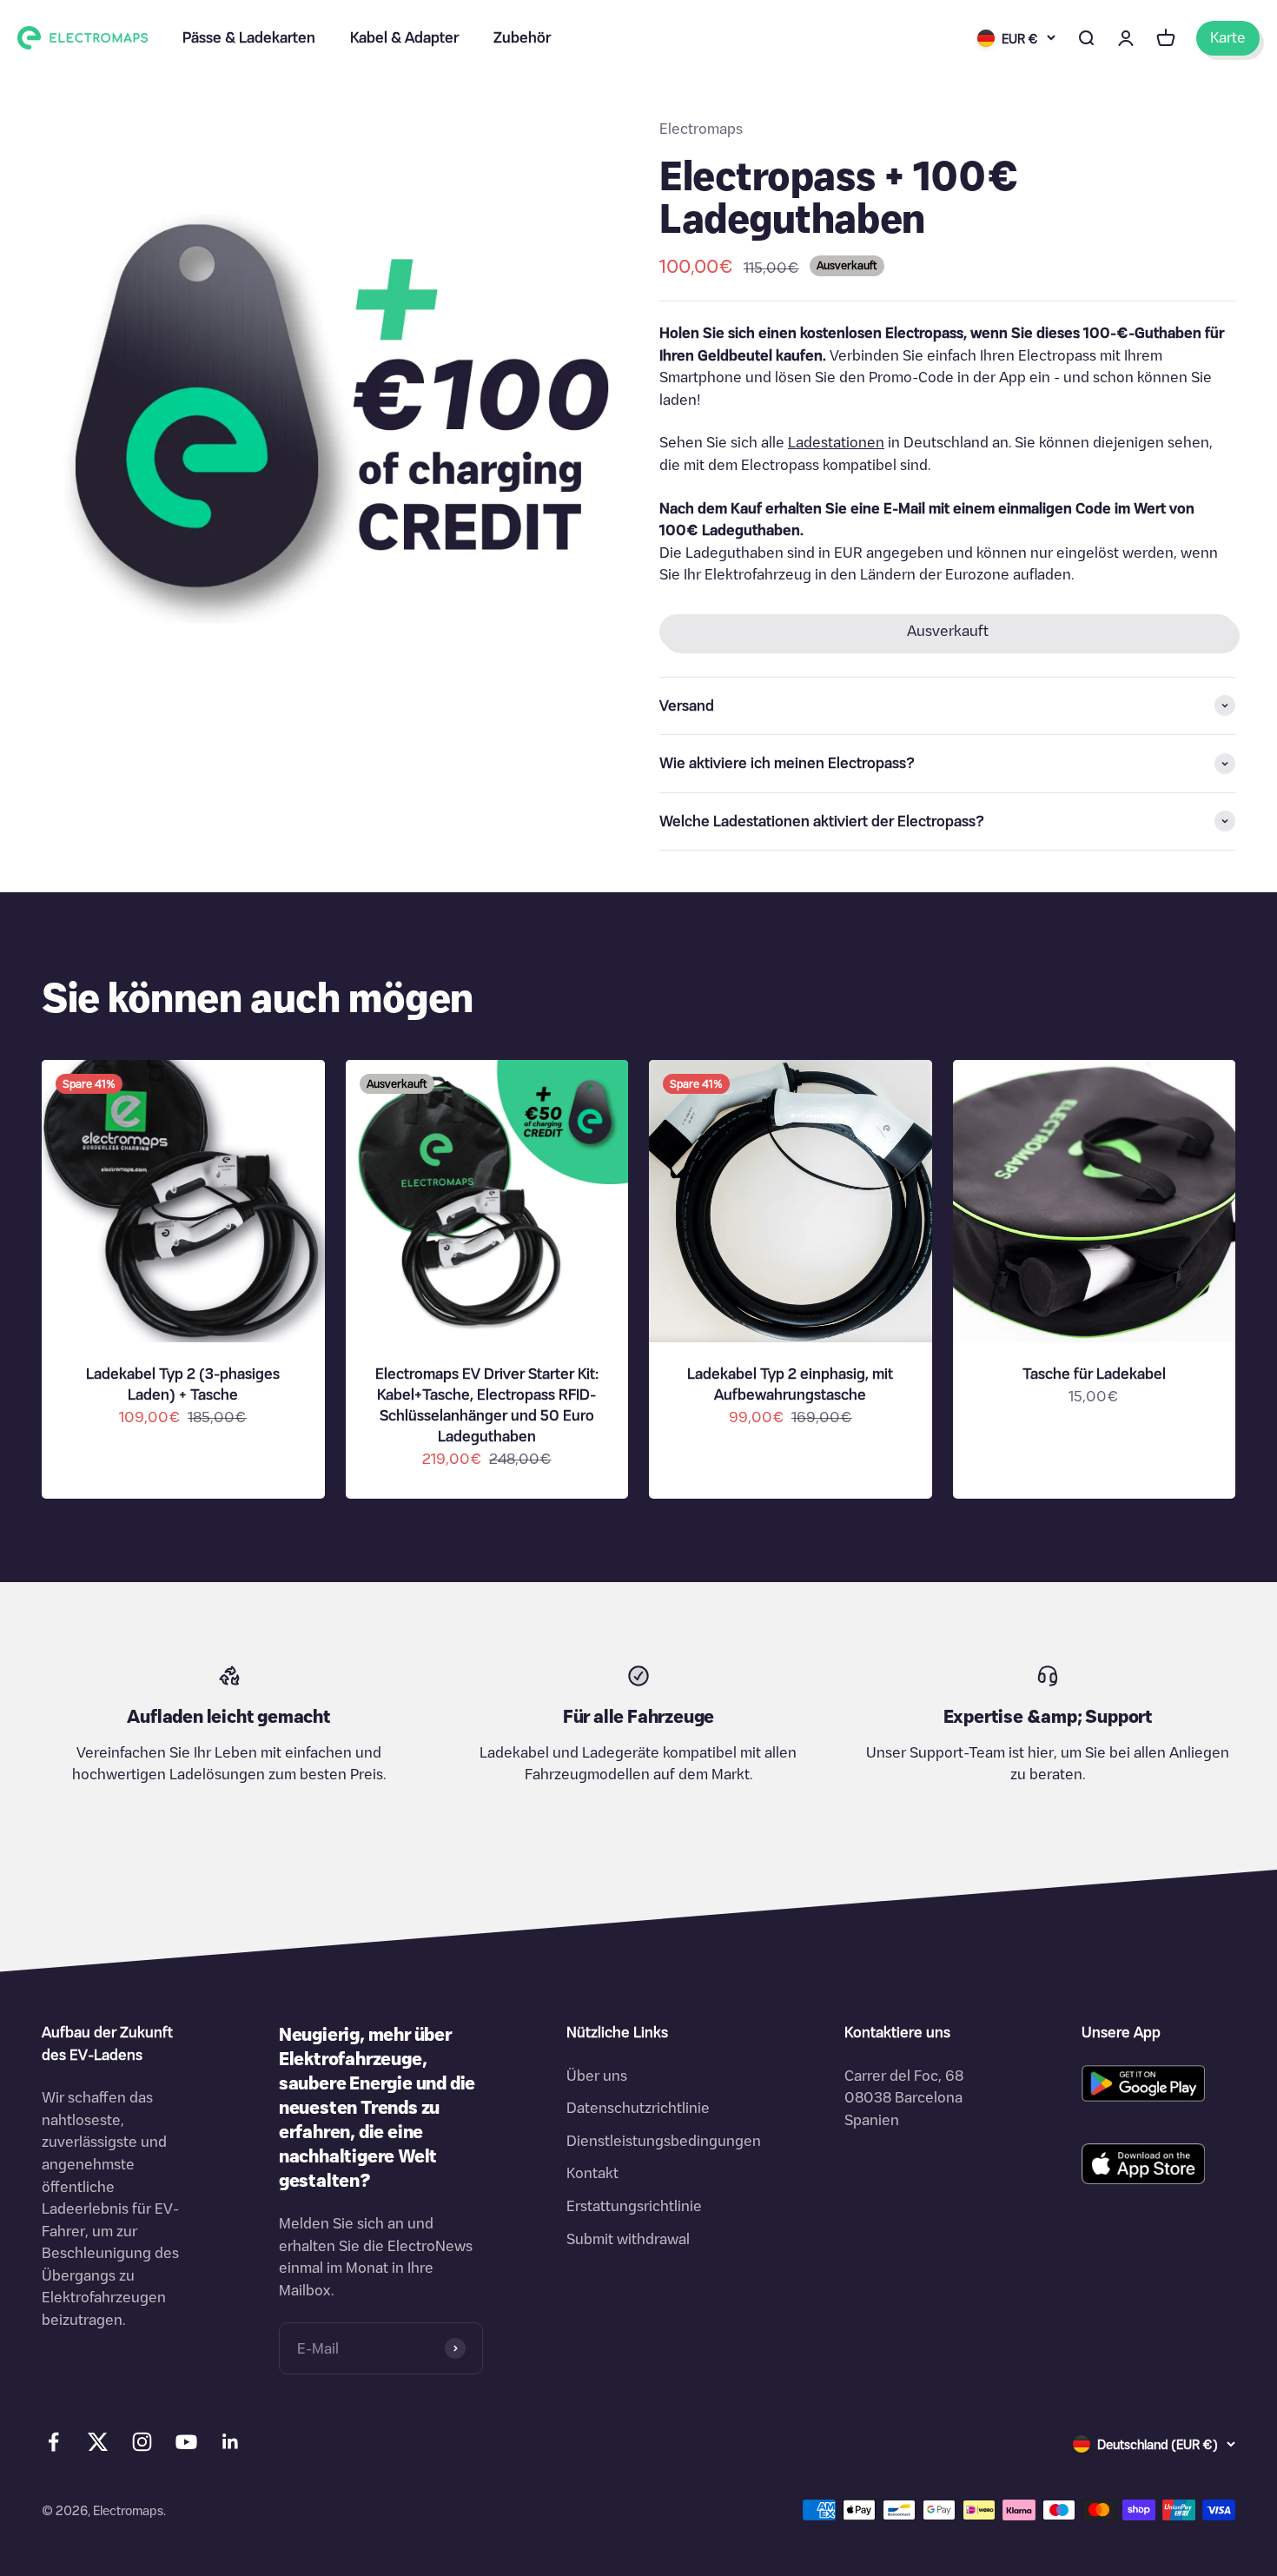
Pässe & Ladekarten (249, 37)
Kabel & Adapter (404, 37)
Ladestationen (836, 442)
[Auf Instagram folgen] (142, 2442)
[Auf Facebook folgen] (53, 2442)
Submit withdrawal (628, 2239)
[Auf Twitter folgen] (98, 2446)
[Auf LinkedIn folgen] (231, 2442)
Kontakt (592, 2173)
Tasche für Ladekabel (1094, 1374)
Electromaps (701, 129)
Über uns (597, 2076)
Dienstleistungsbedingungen (664, 2141)
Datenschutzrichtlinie (638, 2108)
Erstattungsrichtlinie (634, 2206)
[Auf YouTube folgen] (186, 2442)
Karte (1228, 37)
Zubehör (522, 37)
